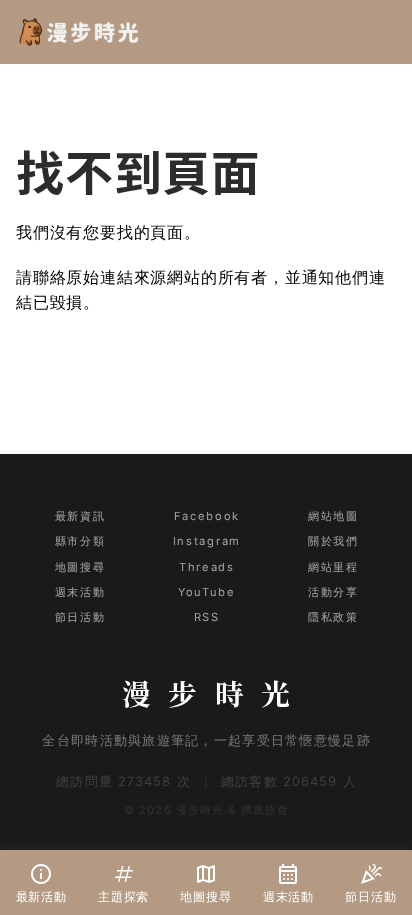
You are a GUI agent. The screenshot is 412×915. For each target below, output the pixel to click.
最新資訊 (80, 516)
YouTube (206, 592)
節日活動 (80, 617)
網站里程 (333, 567)
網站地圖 (333, 516)
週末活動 (80, 592)
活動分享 (333, 592)
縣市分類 (80, 541)
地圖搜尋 (80, 567)
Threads (206, 567)
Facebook (207, 516)
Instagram (207, 541)
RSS (207, 617)
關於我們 (333, 541)
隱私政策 (333, 617)
